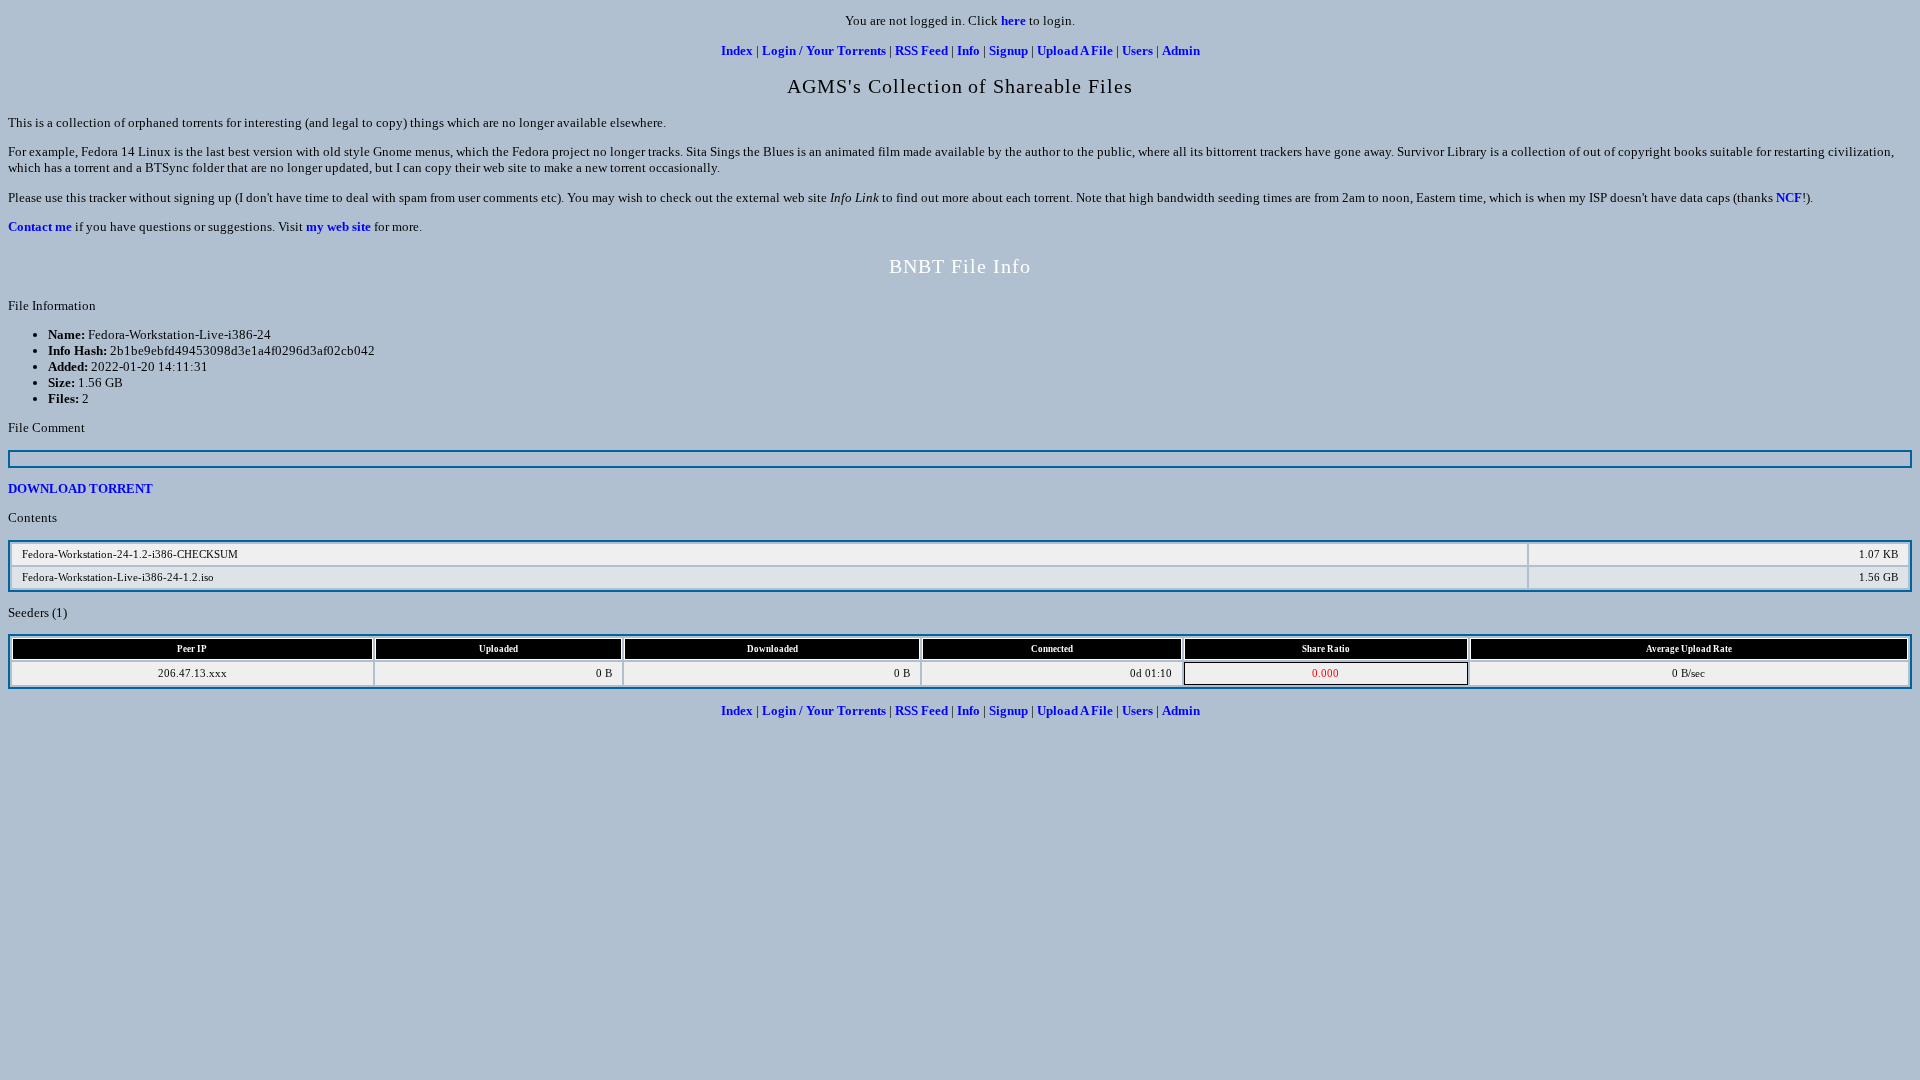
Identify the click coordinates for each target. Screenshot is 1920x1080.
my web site (338, 226)
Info (968, 50)
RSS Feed (921, 50)
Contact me (40, 226)
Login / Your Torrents (824, 50)
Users (1137, 50)
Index (737, 50)
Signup (1008, 50)
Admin (1181, 50)
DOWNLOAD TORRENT (80, 488)
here (1013, 20)
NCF (1789, 197)
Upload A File (1075, 50)
